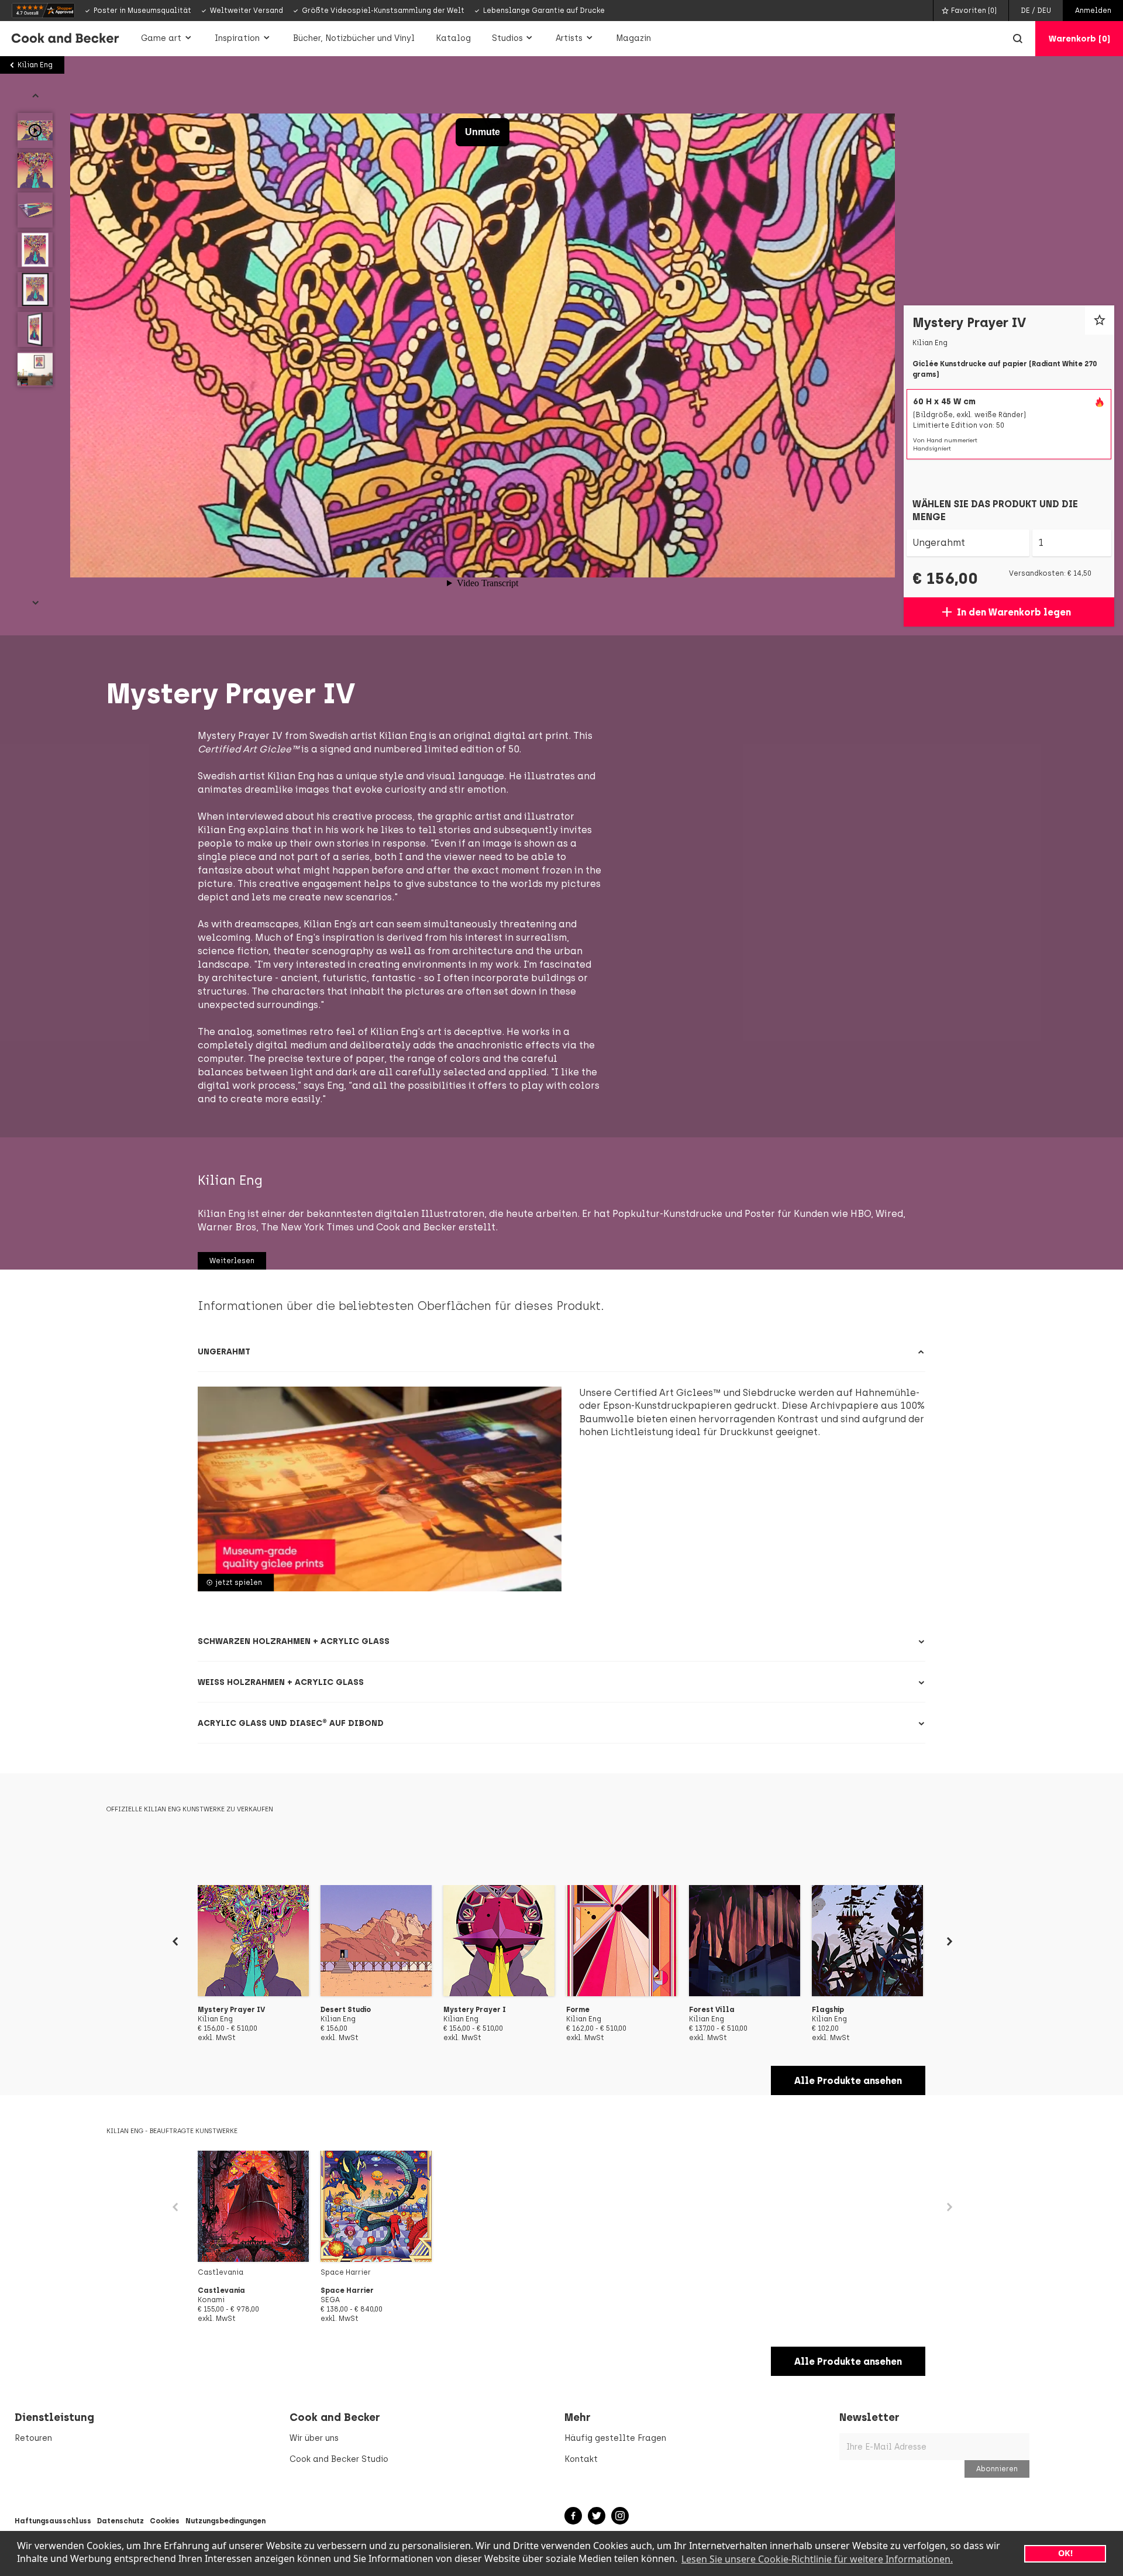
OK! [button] (1065, 2553)
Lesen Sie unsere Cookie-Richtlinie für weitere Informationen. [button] (817, 2559)
